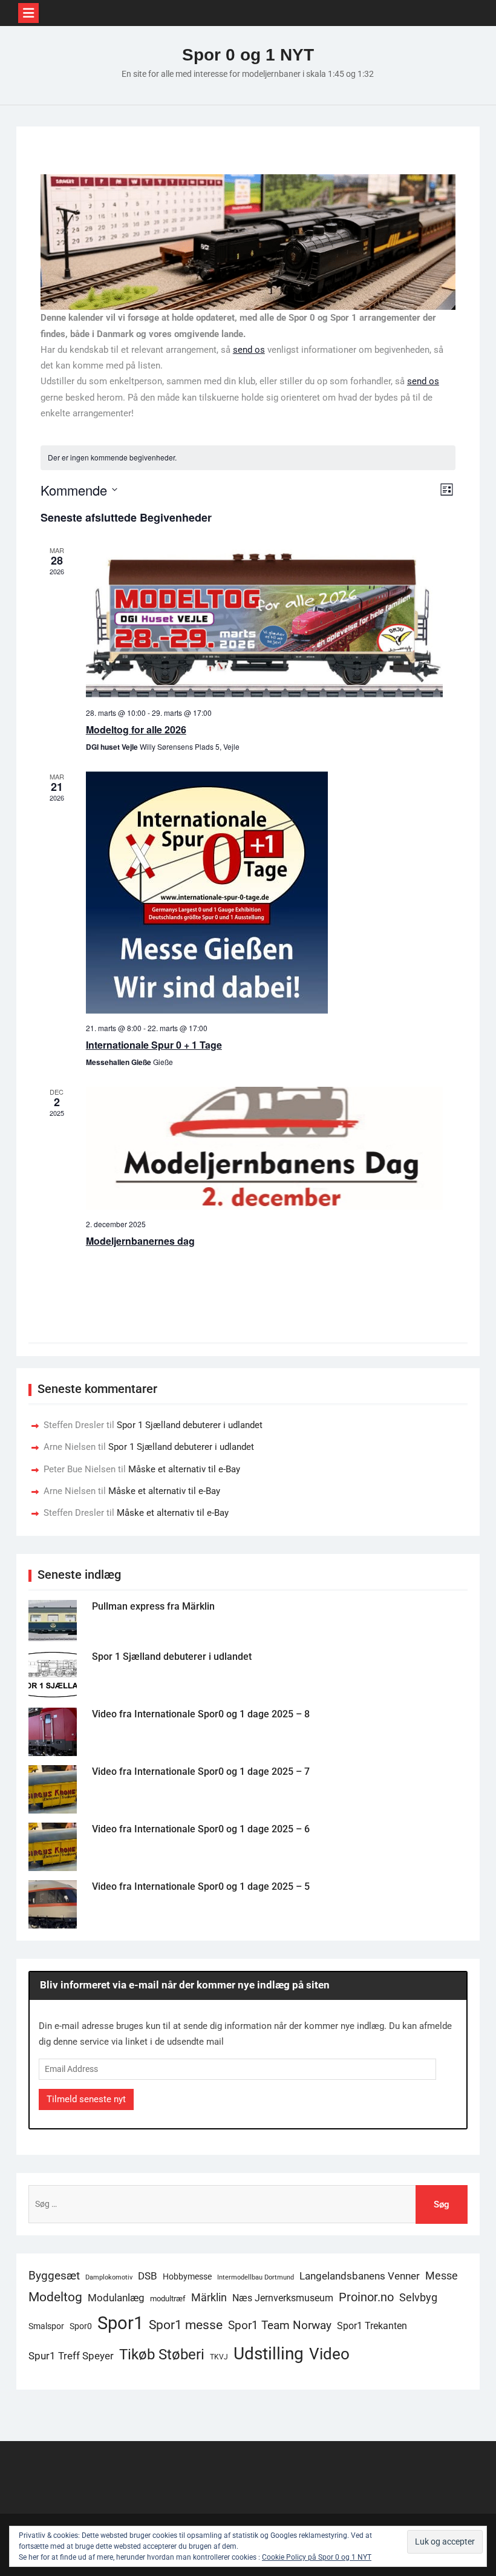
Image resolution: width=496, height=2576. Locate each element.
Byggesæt (54, 2276)
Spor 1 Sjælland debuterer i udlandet (190, 1425)
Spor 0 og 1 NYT (248, 55)
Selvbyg (418, 2298)
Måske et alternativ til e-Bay (184, 1469)
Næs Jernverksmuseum (283, 2298)
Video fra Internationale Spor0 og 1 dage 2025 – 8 (201, 1714)
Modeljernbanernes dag (140, 1241)
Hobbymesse (187, 2276)
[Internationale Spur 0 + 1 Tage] (264, 893)
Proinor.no (366, 2297)
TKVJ (219, 2357)
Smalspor (46, 2326)
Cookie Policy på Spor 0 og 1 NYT (317, 2557)
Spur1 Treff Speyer (71, 2356)
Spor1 (120, 2323)
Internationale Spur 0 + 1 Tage (154, 1045)
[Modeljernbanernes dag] (264, 1148)
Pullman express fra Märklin (153, 1606)
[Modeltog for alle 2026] (264, 622)
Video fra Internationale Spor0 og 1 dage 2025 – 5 (201, 1886)
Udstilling (269, 2354)
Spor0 (81, 2326)
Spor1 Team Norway (280, 2325)
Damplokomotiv (109, 2277)
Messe (442, 2276)
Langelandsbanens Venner (360, 2276)
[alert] (248, 458)
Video (329, 2354)
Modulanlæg (116, 2298)
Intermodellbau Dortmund (256, 2277)
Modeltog (55, 2297)
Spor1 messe (186, 2325)
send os (249, 350)
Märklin (209, 2297)
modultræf (168, 2299)
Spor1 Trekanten (372, 2326)
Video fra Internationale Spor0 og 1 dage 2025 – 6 (201, 1829)
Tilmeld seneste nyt (86, 2099)
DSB (148, 2276)
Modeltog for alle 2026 (136, 729)
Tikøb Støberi (162, 2355)
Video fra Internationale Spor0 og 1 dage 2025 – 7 (201, 1771)
